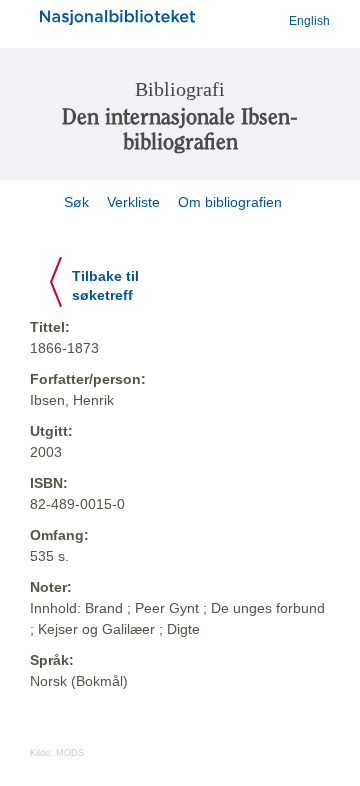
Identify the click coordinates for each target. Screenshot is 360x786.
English (309, 21)
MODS (70, 753)
